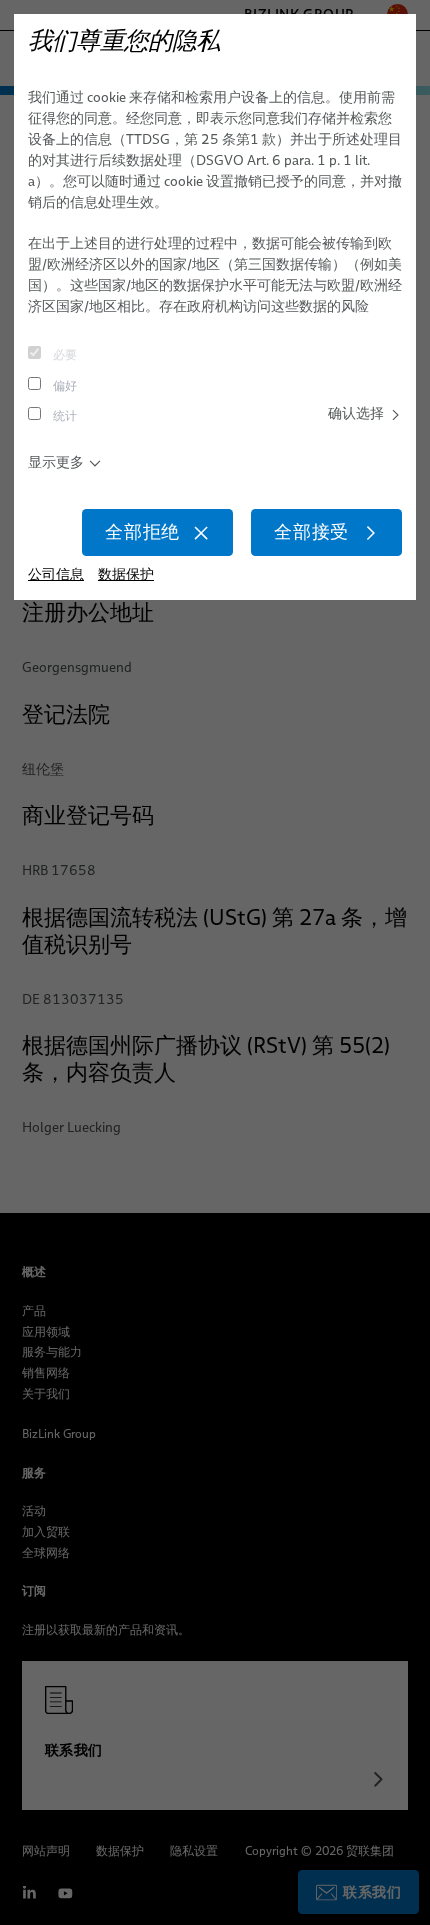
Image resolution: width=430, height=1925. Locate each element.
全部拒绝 (142, 532)
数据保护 (126, 574)
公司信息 (56, 574)
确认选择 (356, 413)
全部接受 (311, 532)
